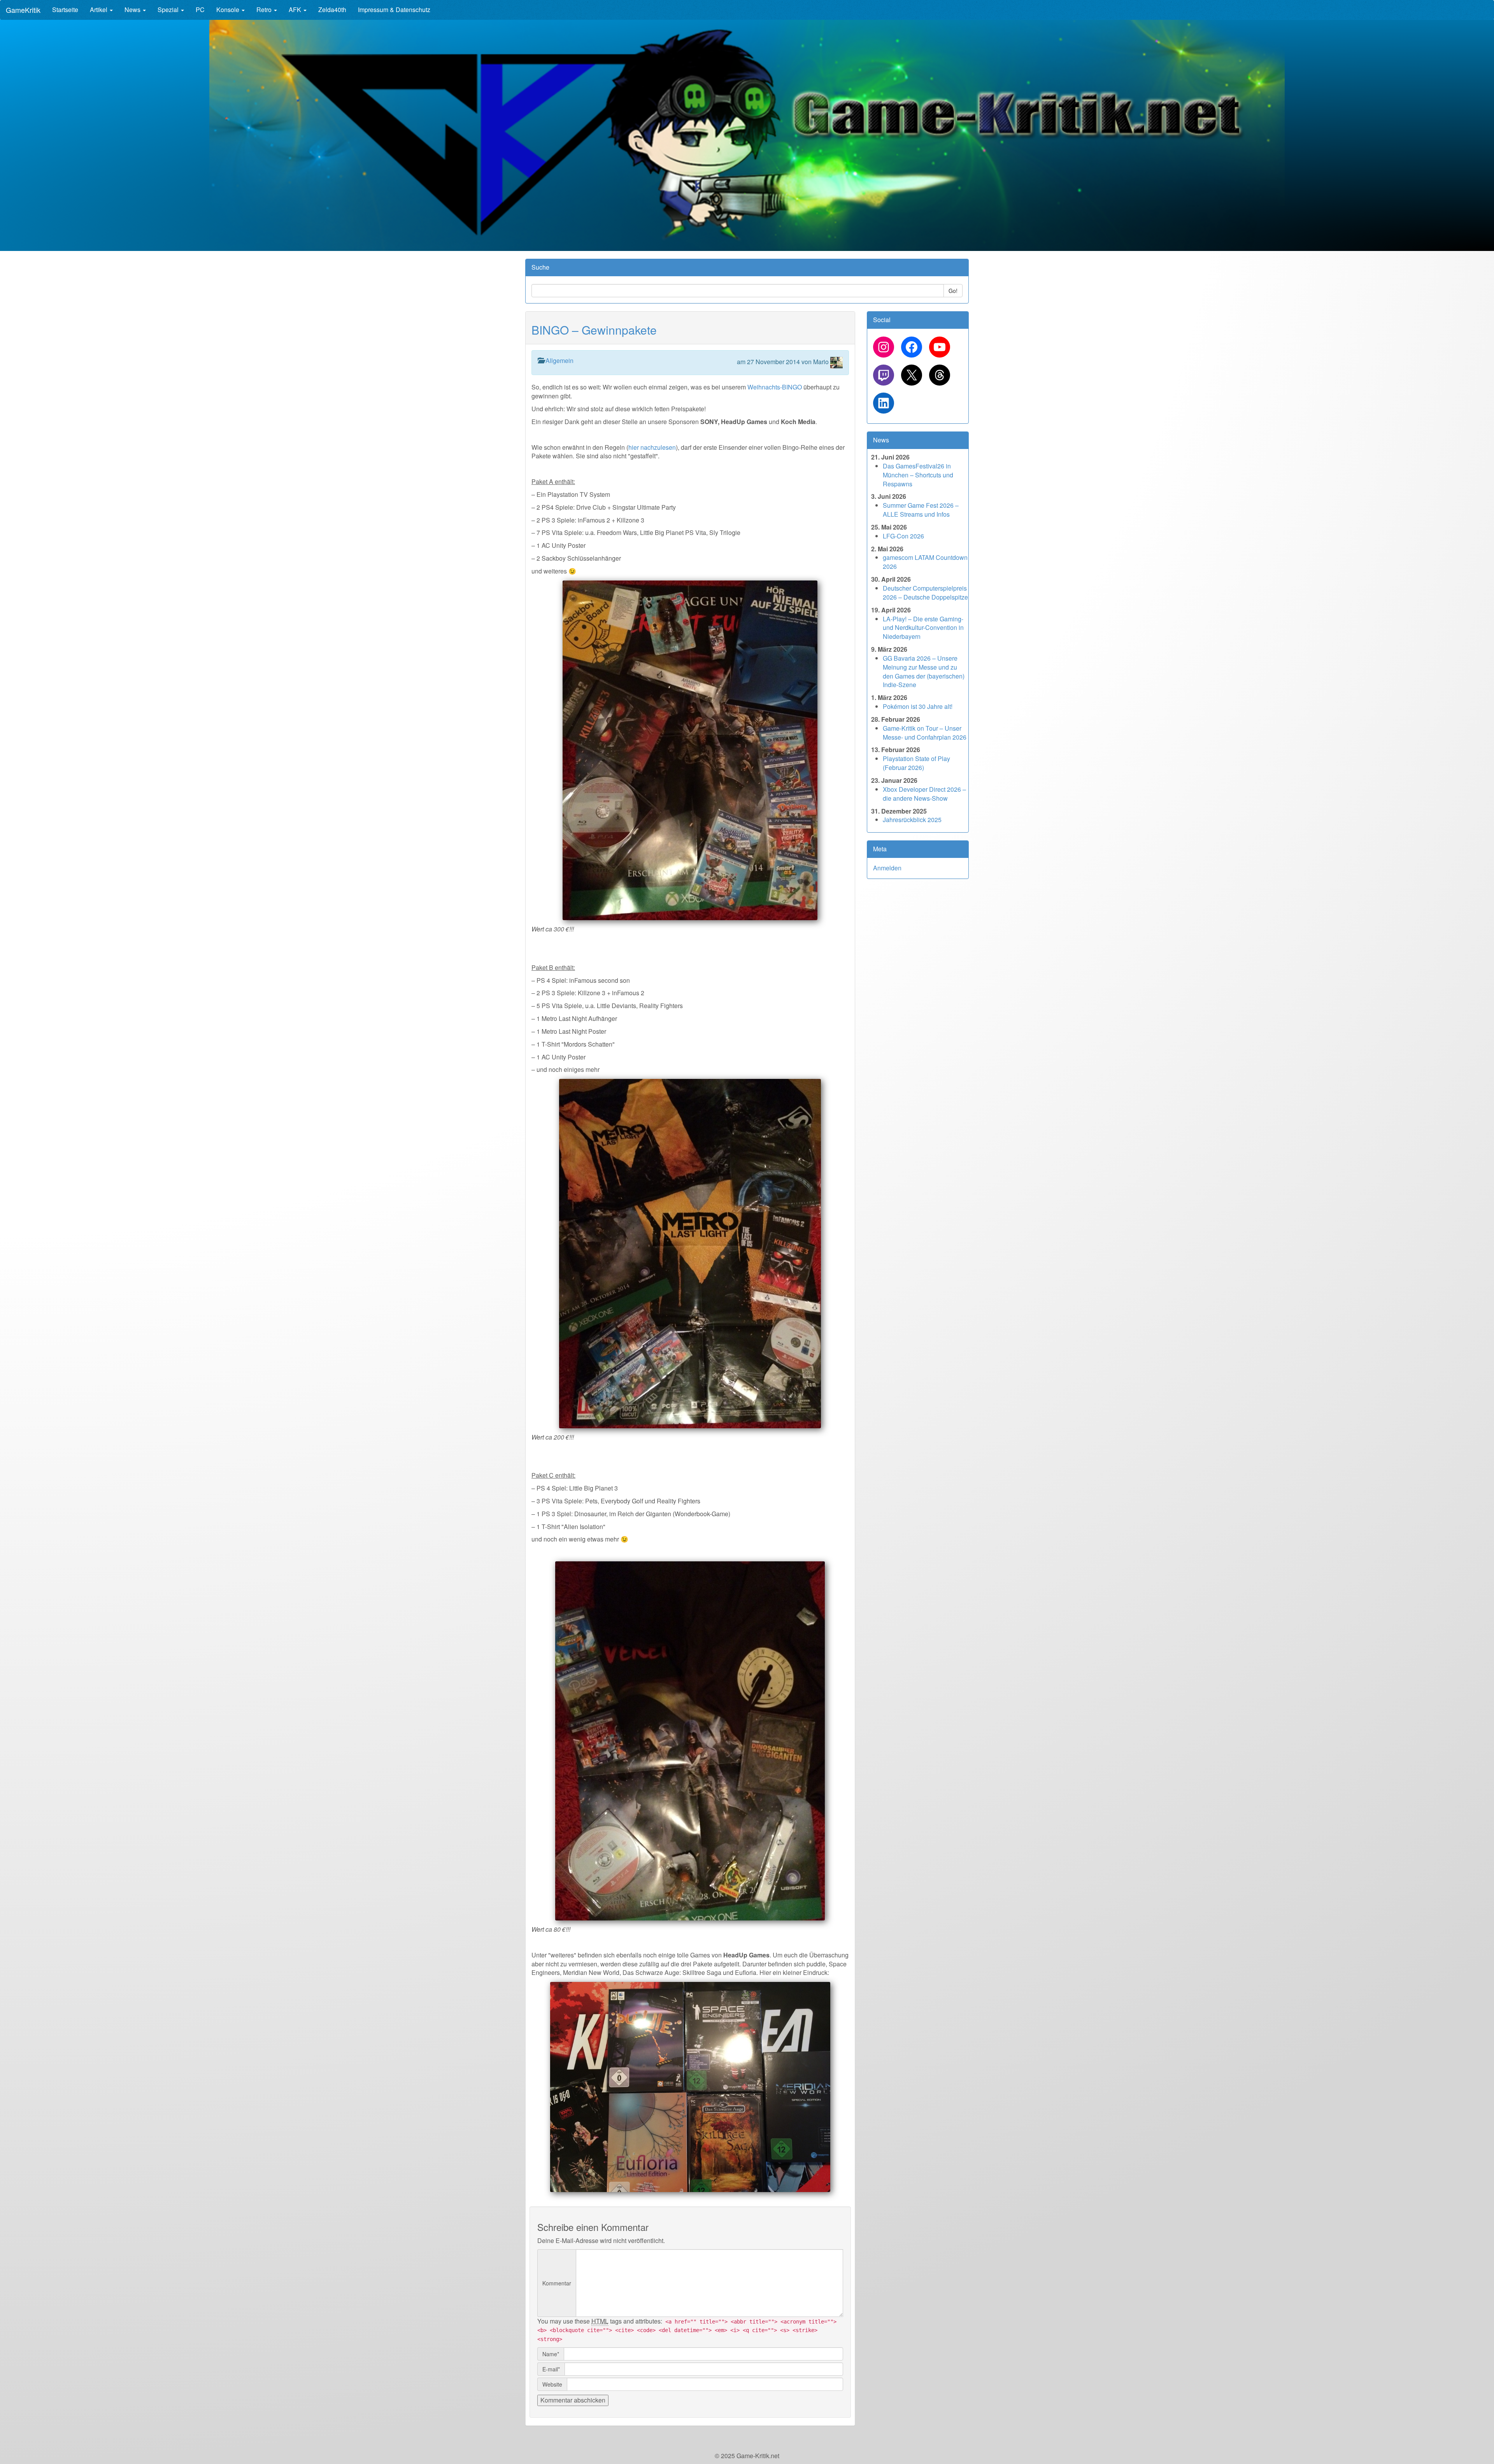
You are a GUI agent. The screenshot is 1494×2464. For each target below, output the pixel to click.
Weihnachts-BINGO (775, 387)
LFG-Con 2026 (903, 536)
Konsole (229, 10)
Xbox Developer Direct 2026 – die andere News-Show (924, 794)
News (133, 10)
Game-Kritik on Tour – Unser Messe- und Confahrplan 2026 (925, 733)
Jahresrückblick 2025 (912, 820)
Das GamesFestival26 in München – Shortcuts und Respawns (918, 475)
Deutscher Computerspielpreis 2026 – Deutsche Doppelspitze (925, 593)
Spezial (169, 10)
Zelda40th (332, 10)
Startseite (65, 10)
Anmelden (887, 868)
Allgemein (559, 360)
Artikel (99, 10)
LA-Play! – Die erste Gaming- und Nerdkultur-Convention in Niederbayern (923, 628)
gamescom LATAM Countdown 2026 (925, 562)
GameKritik (23, 10)
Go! (953, 291)
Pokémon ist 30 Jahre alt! (918, 706)
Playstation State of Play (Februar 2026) (916, 763)
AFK (296, 10)
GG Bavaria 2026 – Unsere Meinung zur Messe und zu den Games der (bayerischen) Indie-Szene (924, 672)
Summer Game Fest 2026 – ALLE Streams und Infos (921, 510)
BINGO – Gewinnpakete (594, 330)
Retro (265, 10)
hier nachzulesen (652, 447)
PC (200, 10)
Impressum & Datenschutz (394, 10)
